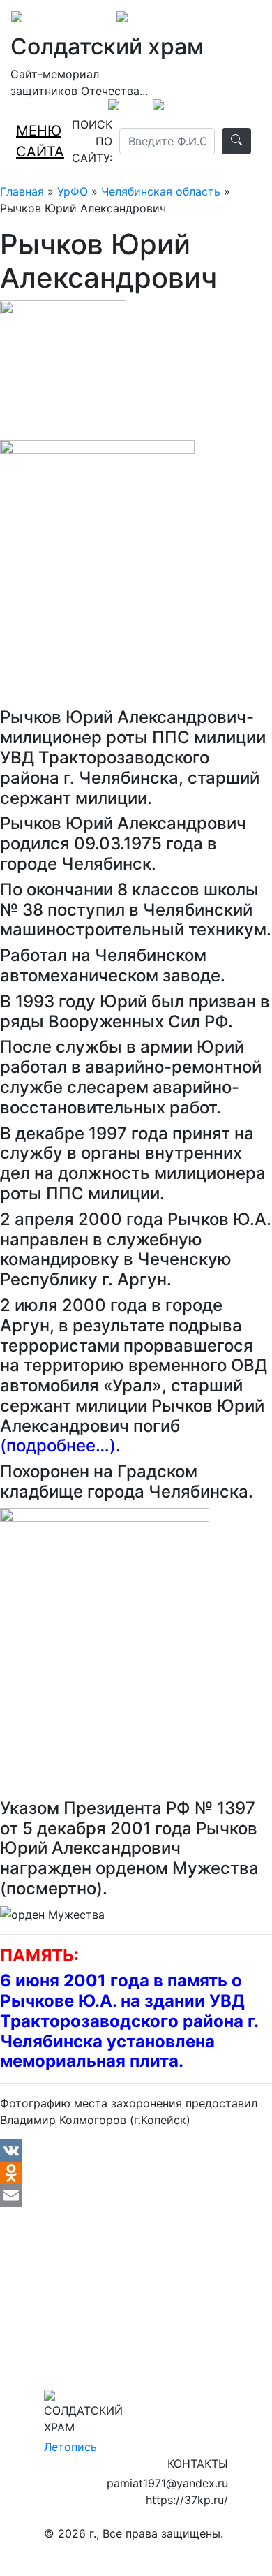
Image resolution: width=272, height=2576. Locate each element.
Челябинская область (161, 191)
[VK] (136, 2151)
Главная (22, 191)
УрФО (73, 191)
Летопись (70, 2447)
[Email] (136, 2195)
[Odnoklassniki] (136, 2173)
